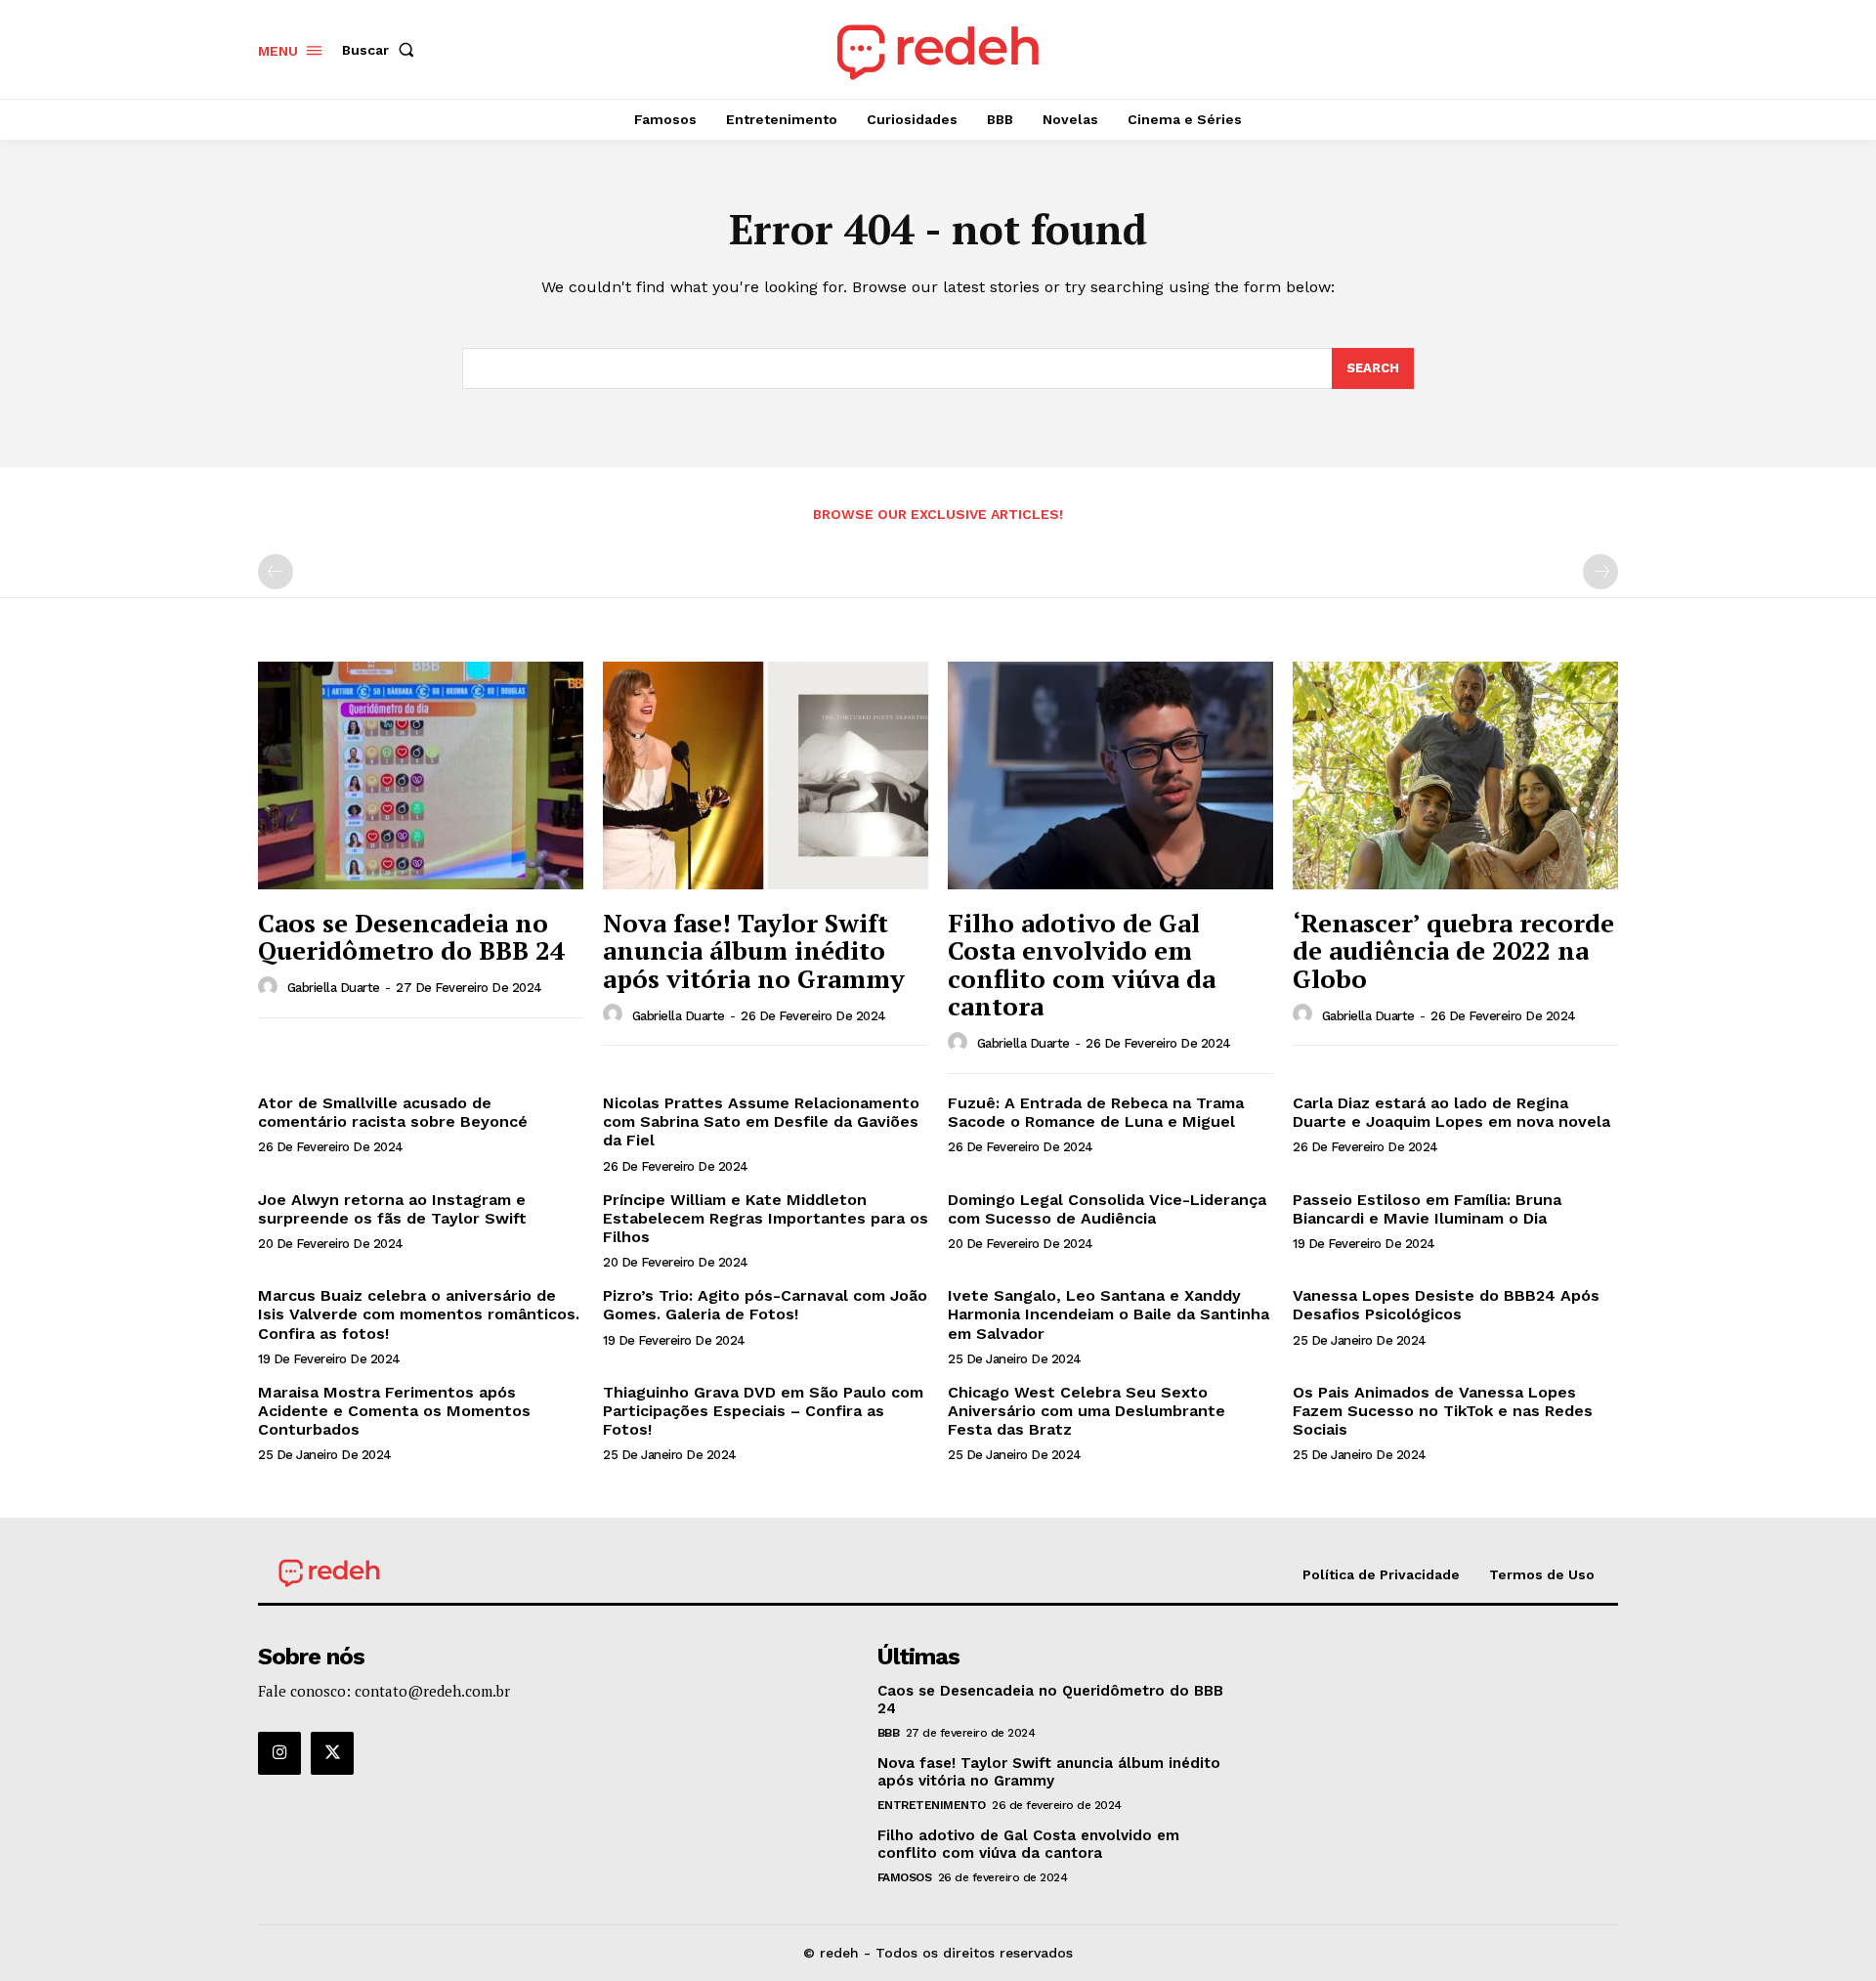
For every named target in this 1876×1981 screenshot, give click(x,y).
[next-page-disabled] (1600, 572)
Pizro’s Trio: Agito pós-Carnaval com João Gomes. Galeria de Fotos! (765, 1305)
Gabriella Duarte (334, 988)
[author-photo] (271, 987)
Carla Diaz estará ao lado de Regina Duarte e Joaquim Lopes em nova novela (1451, 1112)
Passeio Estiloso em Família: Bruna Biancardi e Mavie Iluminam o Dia (1427, 1209)
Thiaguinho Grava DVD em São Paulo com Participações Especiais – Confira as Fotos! (763, 1411)
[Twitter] (332, 1753)
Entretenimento (932, 1805)
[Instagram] (279, 1753)
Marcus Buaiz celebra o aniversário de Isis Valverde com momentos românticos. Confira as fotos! (419, 1314)
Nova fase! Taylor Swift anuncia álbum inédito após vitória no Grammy (754, 950)
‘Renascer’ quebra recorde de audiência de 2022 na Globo (1453, 950)
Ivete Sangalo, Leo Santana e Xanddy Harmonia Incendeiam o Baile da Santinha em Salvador (1109, 1314)
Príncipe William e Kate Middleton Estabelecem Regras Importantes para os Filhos (766, 1218)
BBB (889, 1733)
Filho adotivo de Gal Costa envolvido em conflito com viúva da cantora (1082, 965)
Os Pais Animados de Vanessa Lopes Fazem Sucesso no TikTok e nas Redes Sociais (1443, 1411)
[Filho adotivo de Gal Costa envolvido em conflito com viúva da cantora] (1110, 775)
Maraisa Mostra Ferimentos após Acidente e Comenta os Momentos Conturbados (394, 1411)
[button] (382, 50)
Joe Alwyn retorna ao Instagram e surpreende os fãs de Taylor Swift (392, 1209)
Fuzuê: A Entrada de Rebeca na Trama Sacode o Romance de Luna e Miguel (1096, 1112)
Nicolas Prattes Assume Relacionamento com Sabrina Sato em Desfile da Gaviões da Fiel (761, 1121)
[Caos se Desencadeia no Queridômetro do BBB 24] (421, 775)
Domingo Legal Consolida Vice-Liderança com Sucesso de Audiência (1107, 1209)
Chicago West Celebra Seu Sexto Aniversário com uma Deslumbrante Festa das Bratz (1087, 1411)
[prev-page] (276, 572)
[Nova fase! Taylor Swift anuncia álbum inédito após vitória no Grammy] (766, 775)
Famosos (905, 1877)
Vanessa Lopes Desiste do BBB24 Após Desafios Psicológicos (1446, 1305)
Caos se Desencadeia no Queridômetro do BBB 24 (411, 937)
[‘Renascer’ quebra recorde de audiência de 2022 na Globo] (1455, 775)
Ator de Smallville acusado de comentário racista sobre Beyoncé (393, 1112)
